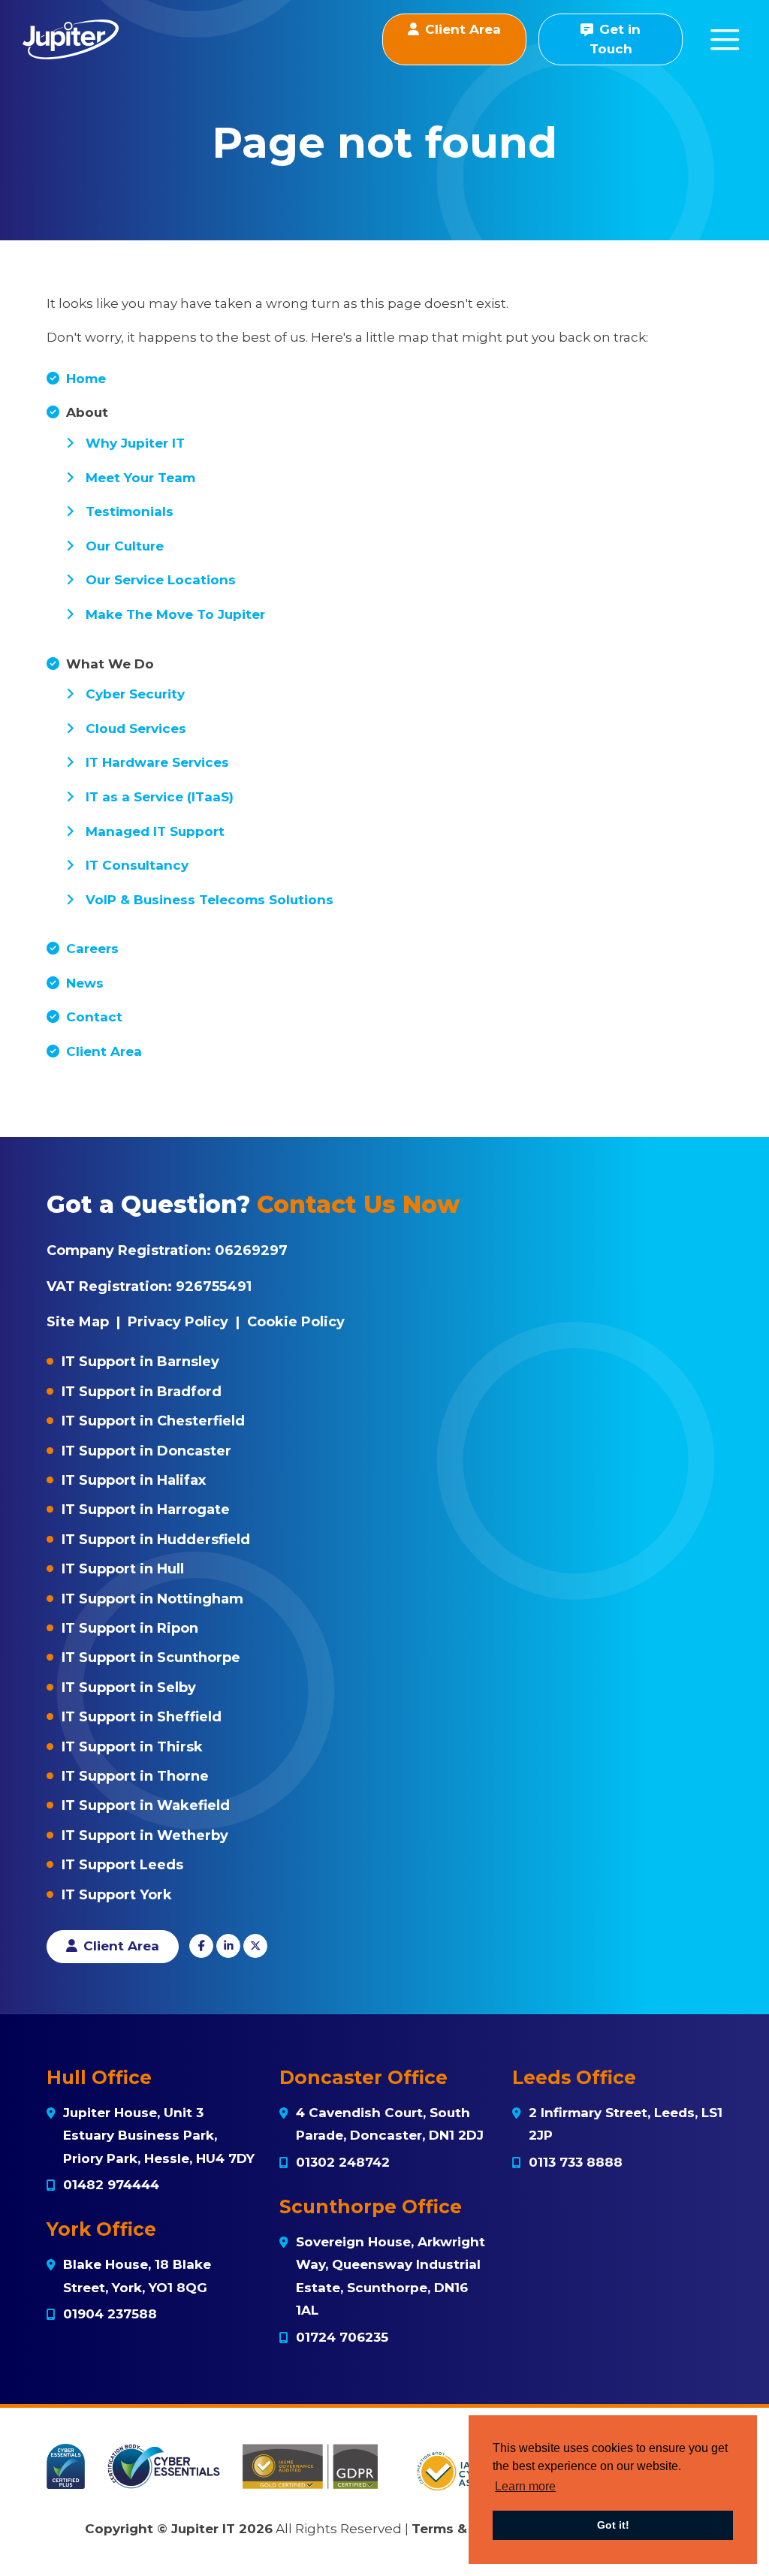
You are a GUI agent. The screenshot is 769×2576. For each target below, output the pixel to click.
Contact (94, 1017)
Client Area (104, 1051)
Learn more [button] (525, 2486)
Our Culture (125, 546)
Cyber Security (135, 694)
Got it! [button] (613, 2525)
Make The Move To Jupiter (175, 614)
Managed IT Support (155, 831)
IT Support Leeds (122, 1865)
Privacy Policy (178, 1322)
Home (86, 379)
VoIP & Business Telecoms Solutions (210, 900)
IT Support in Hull (123, 1569)
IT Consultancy (137, 865)
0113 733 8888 (576, 2162)
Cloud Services (136, 728)
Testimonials (130, 511)
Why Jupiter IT (135, 443)
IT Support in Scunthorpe (151, 1658)
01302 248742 (343, 2162)
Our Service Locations (161, 580)
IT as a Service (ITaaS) (160, 797)
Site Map (78, 1322)
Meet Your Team (140, 478)
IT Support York (117, 1895)
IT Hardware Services (157, 762)
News (85, 983)
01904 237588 (110, 2314)
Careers (92, 949)
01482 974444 (111, 2185)
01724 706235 (342, 2337)
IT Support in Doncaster (146, 1451)
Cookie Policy (296, 1322)
